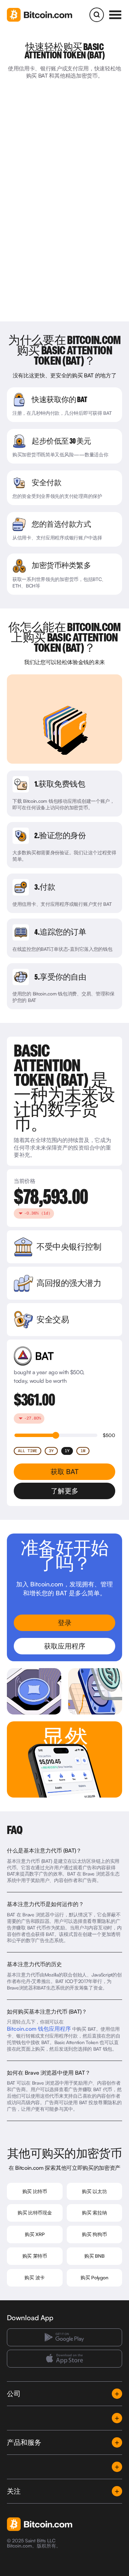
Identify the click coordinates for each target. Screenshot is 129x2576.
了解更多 (65, 1491)
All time (28, 1451)
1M (83, 1451)
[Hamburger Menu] (115, 15)
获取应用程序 (65, 1646)
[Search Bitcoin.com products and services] (97, 15)
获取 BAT (64, 1472)
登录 (65, 1623)
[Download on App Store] (64, 2359)
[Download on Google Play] (64, 2338)
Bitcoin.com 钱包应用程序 (39, 2029)
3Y (51, 1451)
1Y (67, 1451)
